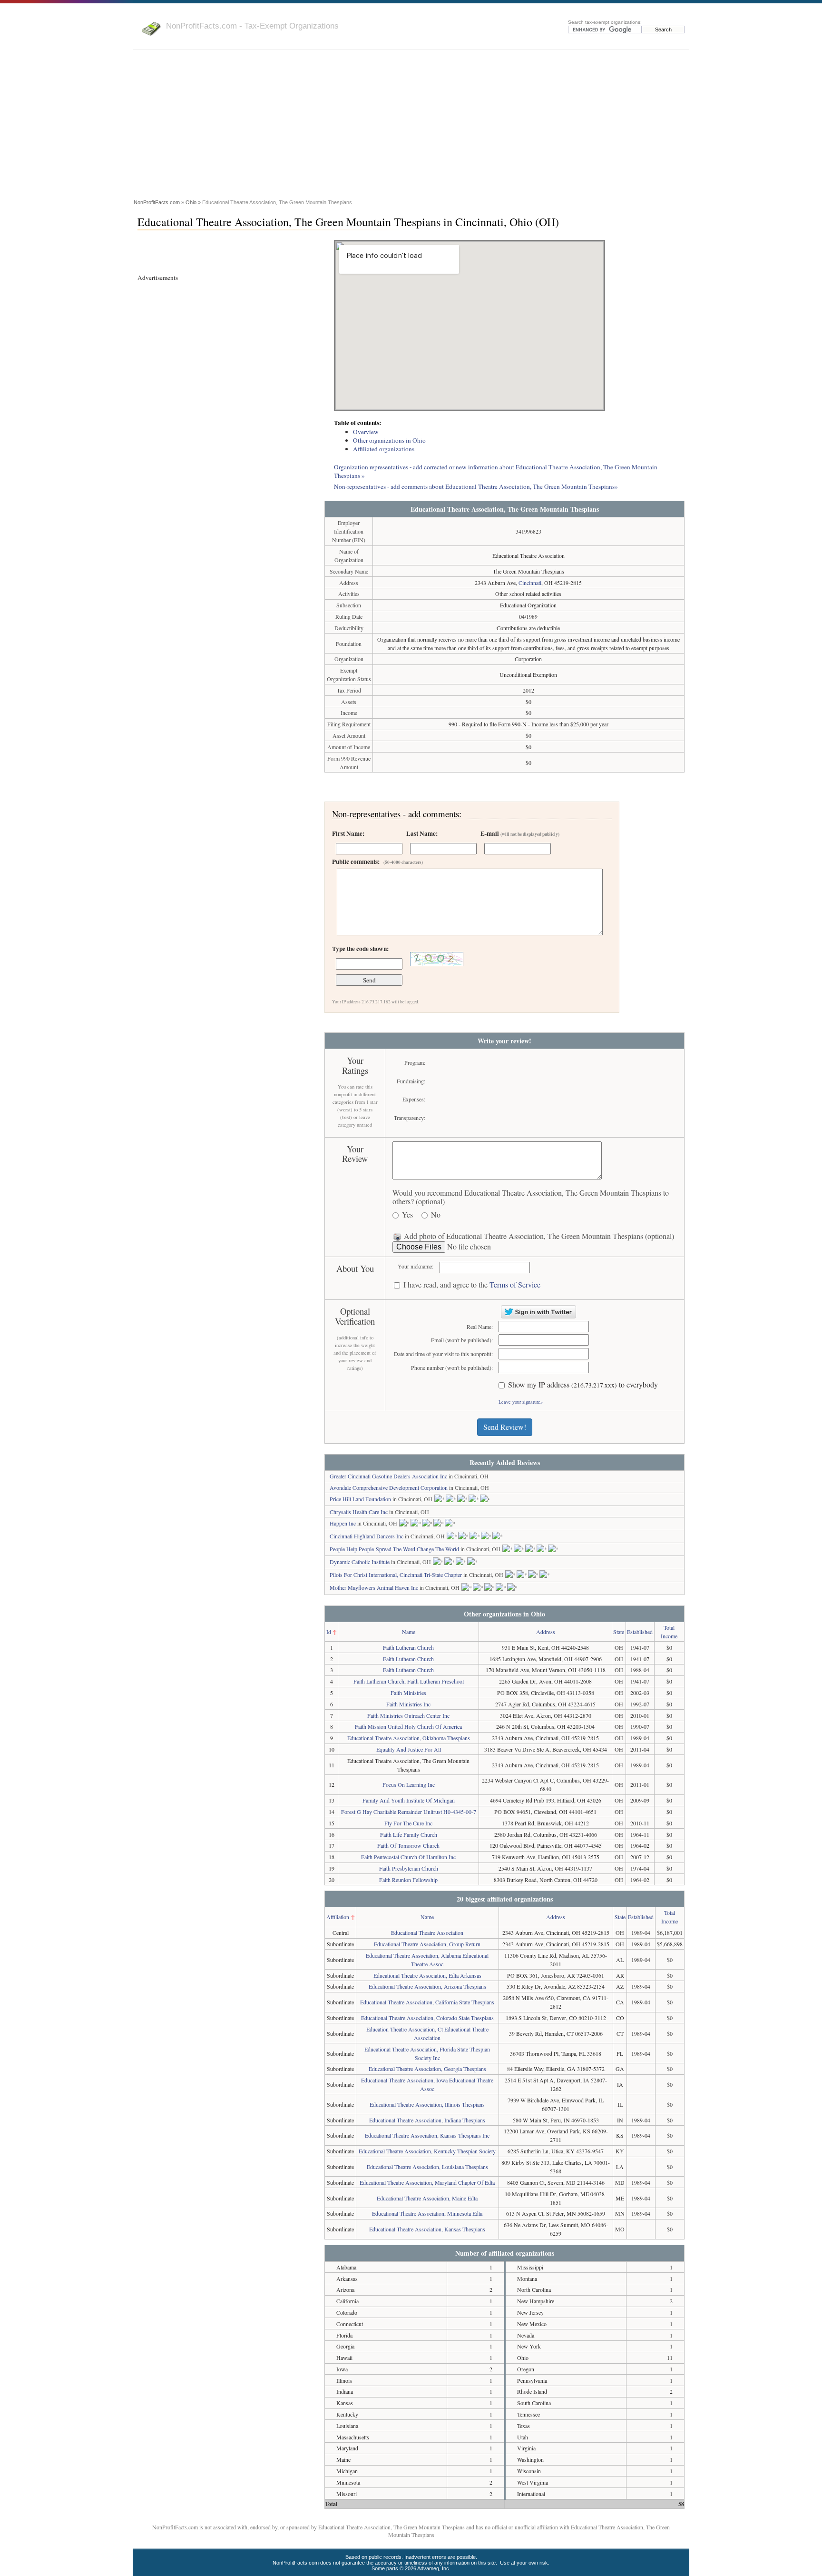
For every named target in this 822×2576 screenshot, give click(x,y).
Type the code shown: (360, 949)
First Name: (348, 833)
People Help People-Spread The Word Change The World (394, 1549)
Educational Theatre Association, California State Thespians (427, 2002)
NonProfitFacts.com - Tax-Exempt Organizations (252, 26)
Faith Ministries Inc (408, 1704)
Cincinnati (530, 583)
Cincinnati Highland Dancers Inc (367, 1536)
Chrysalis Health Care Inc (359, 1512)
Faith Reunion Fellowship (408, 1880)
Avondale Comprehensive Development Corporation (389, 1487)
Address (546, 1632)
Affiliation (338, 1917)
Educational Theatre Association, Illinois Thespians (427, 2104)
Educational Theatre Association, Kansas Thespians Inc (427, 2135)
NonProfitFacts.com (157, 202)
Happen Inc (343, 1523)
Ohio (191, 202)
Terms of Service (515, 1284)
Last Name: (422, 833)
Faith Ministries (408, 1693)
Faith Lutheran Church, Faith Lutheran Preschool (409, 1681)
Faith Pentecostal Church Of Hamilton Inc (408, 1857)
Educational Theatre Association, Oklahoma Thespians (409, 1738)
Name (409, 1632)
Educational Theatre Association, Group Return (427, 1944)
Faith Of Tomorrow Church (408, 1845)
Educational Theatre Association (427, 1932)
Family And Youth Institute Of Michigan (409, 1800)
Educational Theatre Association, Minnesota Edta (427, 2213)
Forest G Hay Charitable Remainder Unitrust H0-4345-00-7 (409, 1812)
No (436, 1215)
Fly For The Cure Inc (408, 1823)
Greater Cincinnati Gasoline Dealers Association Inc (388, 1476)
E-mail (520, 833)
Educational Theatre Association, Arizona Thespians (427, 1986)
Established (640, 1632)
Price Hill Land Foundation (360, 1499)
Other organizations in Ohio (389, 440)
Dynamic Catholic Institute (360, 1562)
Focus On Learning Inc (409, 1784)
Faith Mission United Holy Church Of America (408, 1726)
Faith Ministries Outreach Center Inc (408, 1715)
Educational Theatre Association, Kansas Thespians (427, 2229)
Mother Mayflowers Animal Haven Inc (374, 1587)
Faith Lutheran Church (408, 1647)
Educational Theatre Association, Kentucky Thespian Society (427, 2151)
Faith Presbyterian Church (409, 1868)
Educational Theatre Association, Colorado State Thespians (427, 2018)
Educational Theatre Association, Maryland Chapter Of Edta (427, 2182)
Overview (366, 432)
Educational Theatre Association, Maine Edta (427, 2198)
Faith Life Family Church (409, 1834)
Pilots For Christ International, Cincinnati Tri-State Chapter (396, 1575)
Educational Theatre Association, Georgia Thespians (427, 2069)
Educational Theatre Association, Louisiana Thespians (427, 2167)
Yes (407, 1215)
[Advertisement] (411, 126)
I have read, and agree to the (472, 1285)
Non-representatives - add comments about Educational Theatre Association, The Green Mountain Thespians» (476, 486)
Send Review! (505, 1427)
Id (329, 1632)
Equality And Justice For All (409, 1749)
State (619, 1632)
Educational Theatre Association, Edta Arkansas (427, 1975)
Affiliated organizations (384, 449)
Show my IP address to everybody (583, 1385)
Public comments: (377, 862)
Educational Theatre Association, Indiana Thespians (427, 2120)
